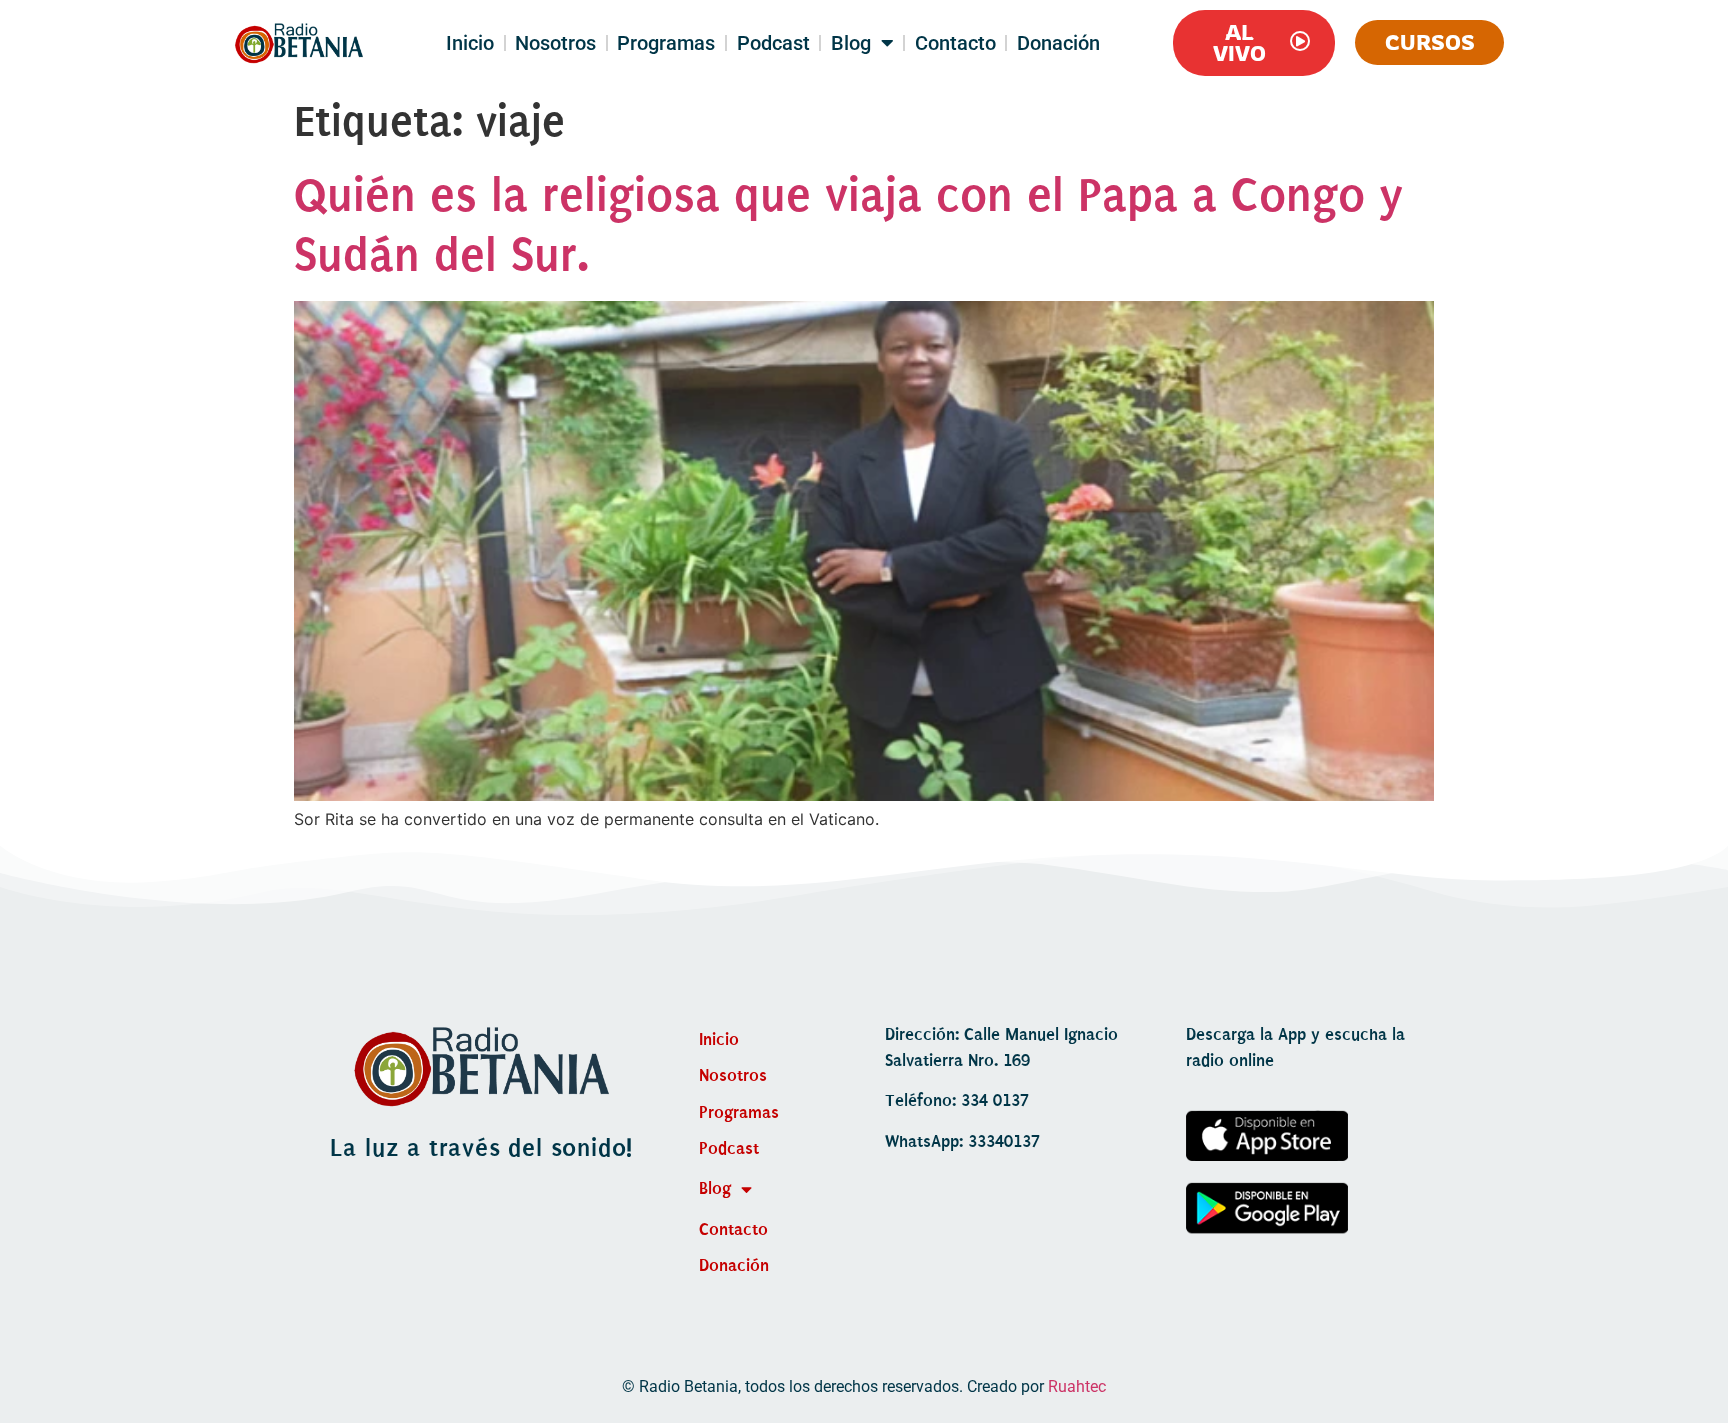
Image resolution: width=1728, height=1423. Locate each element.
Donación (1058, 43)
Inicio (470, 43)
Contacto (955, 43)
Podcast (773, 43)
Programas (666, 43)
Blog (851, 43)
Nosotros (555, 43)
